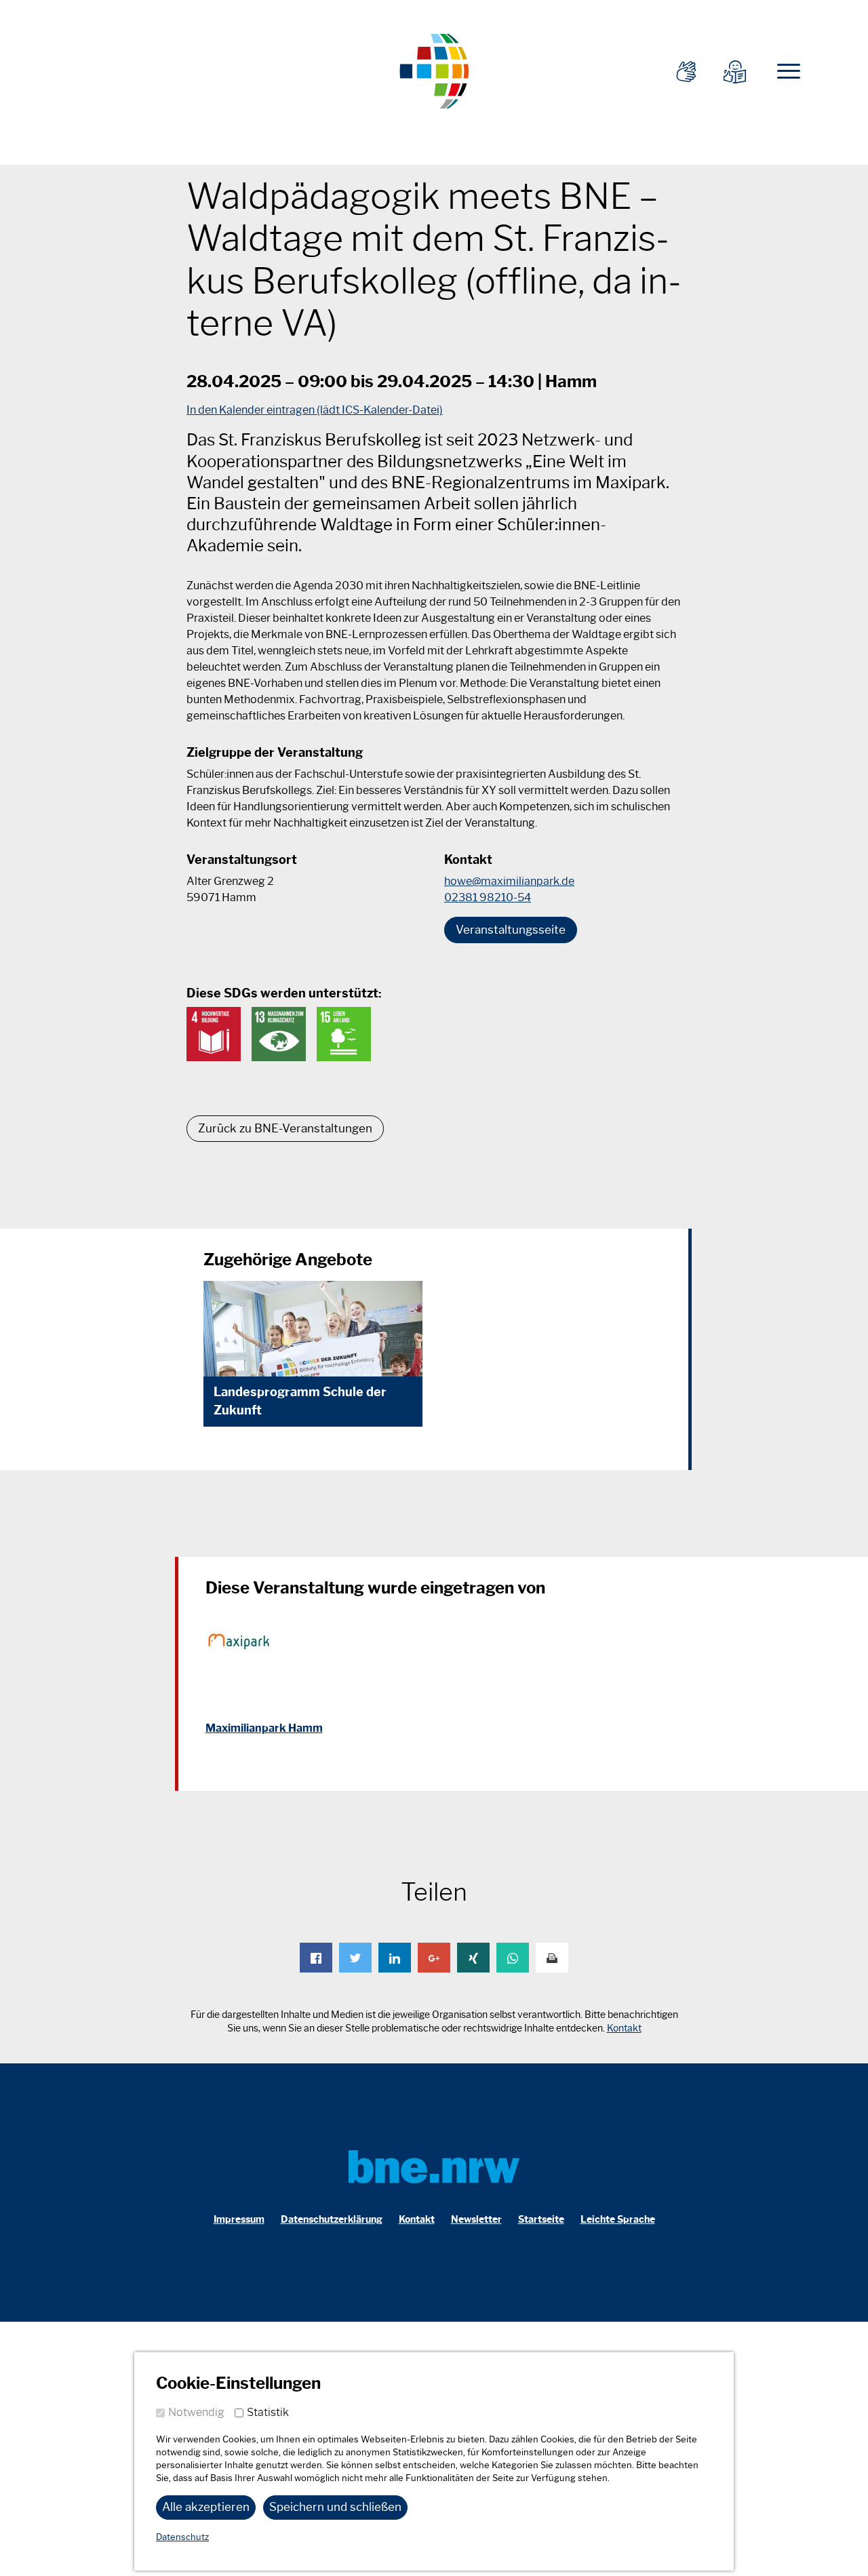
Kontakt (624, 2028)
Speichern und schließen (335, 2507)
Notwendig (196, 2412)
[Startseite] (434, 70)
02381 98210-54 (488, 897)
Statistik (268, 2412)
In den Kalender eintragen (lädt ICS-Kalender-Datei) (315, 410)
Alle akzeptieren (206, 2507)
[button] (316, 1958)
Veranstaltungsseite (511, 930)
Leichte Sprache (618, 2220)
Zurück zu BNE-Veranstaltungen (285, 1128)
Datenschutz (182, 2537)
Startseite (541, 2220)
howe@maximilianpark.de (509, 881)
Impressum (239, 2220)
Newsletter (476, 2220)
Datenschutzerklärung (332, 2220)
